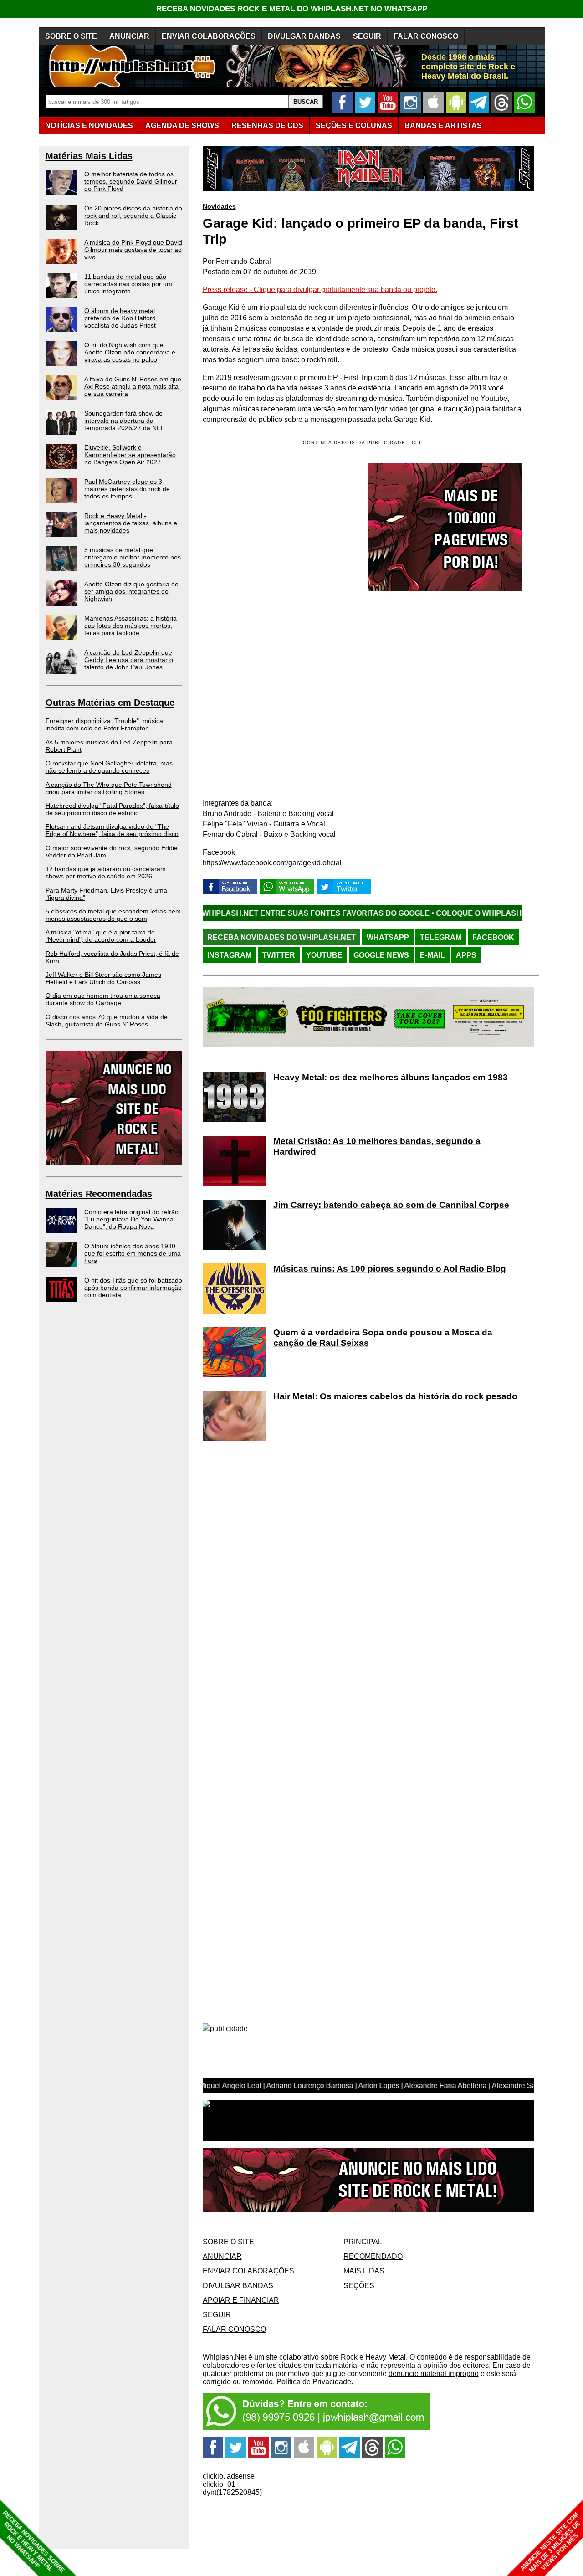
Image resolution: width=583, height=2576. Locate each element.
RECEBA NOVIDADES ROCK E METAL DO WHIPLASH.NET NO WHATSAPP (292, 9)
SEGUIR (367, 36)
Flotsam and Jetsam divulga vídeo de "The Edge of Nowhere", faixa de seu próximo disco (112, 830)
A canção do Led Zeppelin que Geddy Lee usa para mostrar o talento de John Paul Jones (129, 660)
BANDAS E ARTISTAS (443, 126)
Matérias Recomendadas (99, 1194)
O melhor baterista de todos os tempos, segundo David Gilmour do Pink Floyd (131, 181)
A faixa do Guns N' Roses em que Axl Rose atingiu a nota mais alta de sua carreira (133, 386)
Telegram (441, 937)
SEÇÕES (354, 126)
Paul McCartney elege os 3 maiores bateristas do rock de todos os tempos (127, 489)
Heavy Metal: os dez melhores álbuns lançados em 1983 (391, 1077)
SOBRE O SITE (71, 36)
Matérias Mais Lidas (89, 156)
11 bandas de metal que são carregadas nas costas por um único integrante (128, 284)
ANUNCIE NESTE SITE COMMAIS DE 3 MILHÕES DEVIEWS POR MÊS (550, 2543)
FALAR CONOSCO (426, 36)
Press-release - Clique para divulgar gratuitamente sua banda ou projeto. (320, 290)
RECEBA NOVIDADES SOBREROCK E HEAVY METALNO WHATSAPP (33, 2542)
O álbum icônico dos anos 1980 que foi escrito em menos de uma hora (133, 1253)
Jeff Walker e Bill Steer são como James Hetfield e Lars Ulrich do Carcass (103, 978)
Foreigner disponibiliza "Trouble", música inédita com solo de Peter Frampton (104, 724)
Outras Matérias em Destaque (110, 703)
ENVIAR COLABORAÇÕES (209, 36)
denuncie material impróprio (434, 2373)
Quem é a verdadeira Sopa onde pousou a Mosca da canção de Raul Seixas (383, 1338)
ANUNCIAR (129, 36)
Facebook (493, 937)
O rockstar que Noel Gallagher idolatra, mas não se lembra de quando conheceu (109, 767)
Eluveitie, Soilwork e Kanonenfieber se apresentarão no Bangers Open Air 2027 (130, 455)
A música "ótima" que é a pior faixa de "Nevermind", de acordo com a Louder (101, 936)
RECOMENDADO (373, 2256)
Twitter (279, 955)
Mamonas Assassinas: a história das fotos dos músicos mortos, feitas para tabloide (130, 626)
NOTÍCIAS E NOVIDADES (89, 126)
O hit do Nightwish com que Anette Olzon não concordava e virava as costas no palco (130, 352)
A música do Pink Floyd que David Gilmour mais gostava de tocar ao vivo (133, 250)
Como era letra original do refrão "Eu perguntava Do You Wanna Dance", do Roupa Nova (131, 1219)
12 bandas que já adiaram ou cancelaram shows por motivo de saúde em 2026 (106, 872)
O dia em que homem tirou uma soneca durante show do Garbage (103, 999)
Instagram (229, 955)
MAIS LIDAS (364, 2271)
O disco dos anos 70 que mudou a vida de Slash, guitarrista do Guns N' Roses (107, 1021)
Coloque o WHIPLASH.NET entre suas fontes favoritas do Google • (204, 913)
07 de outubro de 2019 (280, 272)
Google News (381, 955)
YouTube (324, 955)
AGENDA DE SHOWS (182, 126)
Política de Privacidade (314, 2382)
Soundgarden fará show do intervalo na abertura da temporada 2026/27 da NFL (124, 421)
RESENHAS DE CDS (267, 126)
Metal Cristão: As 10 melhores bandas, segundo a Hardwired (377, 1146)
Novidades (219, 206)
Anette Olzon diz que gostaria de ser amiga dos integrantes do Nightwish (131, 591)
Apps (466, 955)
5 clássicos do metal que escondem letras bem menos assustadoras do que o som (113, 915)
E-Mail (432, 955)
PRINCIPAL (363, 2242)
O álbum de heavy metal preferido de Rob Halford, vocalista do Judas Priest (121, 318)
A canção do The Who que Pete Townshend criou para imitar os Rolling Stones (109, 788)
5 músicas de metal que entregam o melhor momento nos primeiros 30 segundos (133, 557)
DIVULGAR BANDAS (304, 36)
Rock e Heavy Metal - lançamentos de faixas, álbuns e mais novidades (131, 523)
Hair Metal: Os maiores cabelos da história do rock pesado (395, 1396)
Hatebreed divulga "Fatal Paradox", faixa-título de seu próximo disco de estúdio (112, 809)
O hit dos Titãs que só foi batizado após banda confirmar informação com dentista (133, 1288)
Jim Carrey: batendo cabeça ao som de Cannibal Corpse (391, 1205)
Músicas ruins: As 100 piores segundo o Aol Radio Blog (390, 1269)
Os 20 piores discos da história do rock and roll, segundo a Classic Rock (133, 216)
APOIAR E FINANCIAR (241, 2300)
